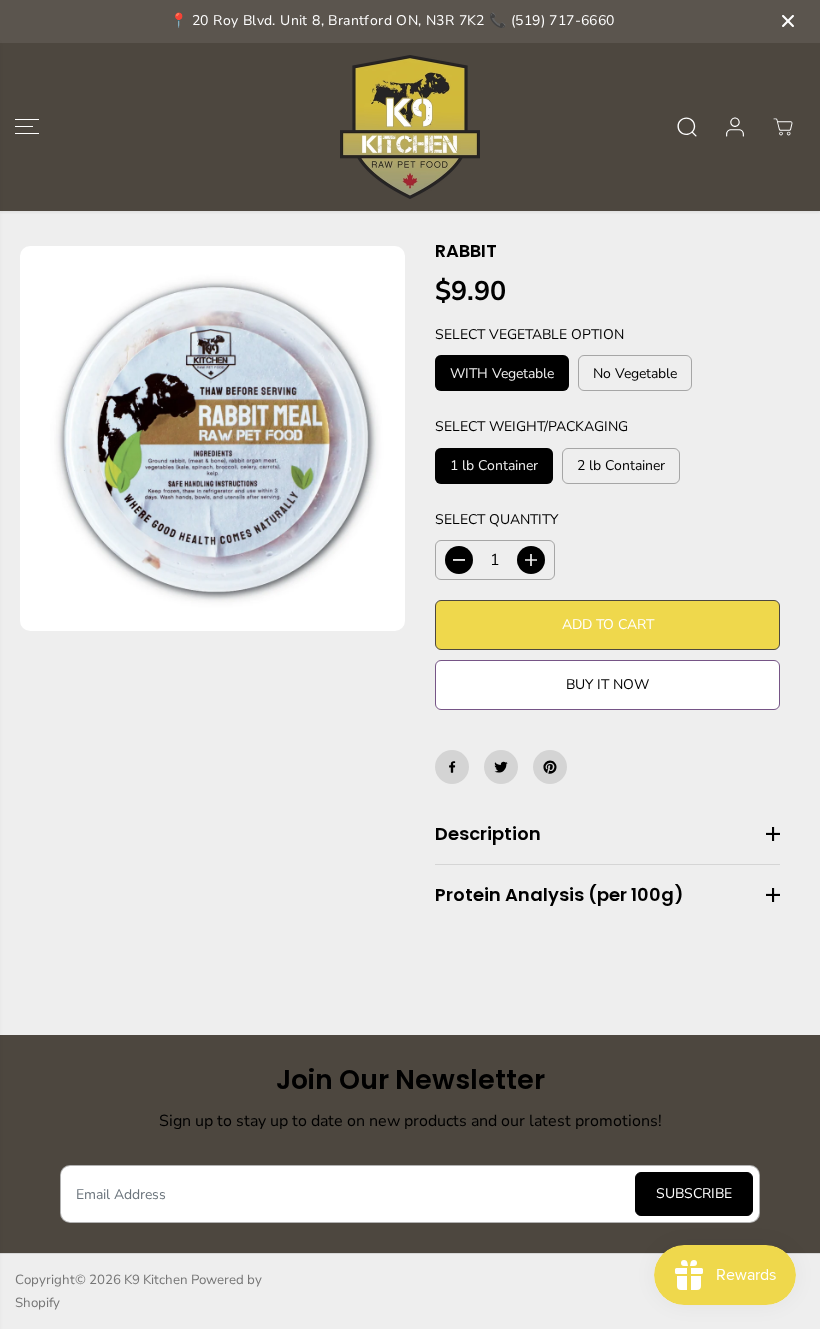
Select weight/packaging (531, 426)
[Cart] (783, 127)
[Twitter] (501, 767)
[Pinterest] (550, 767)
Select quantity (496, 519)
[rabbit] (212, 438)
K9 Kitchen (156, 1280)
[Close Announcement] (788, 21)
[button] (27, 127)
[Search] (687, 127)
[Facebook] (452, 767)
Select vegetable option (529, 334)
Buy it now (607, 684)
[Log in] (735, 127)
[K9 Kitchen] (410, 127)
